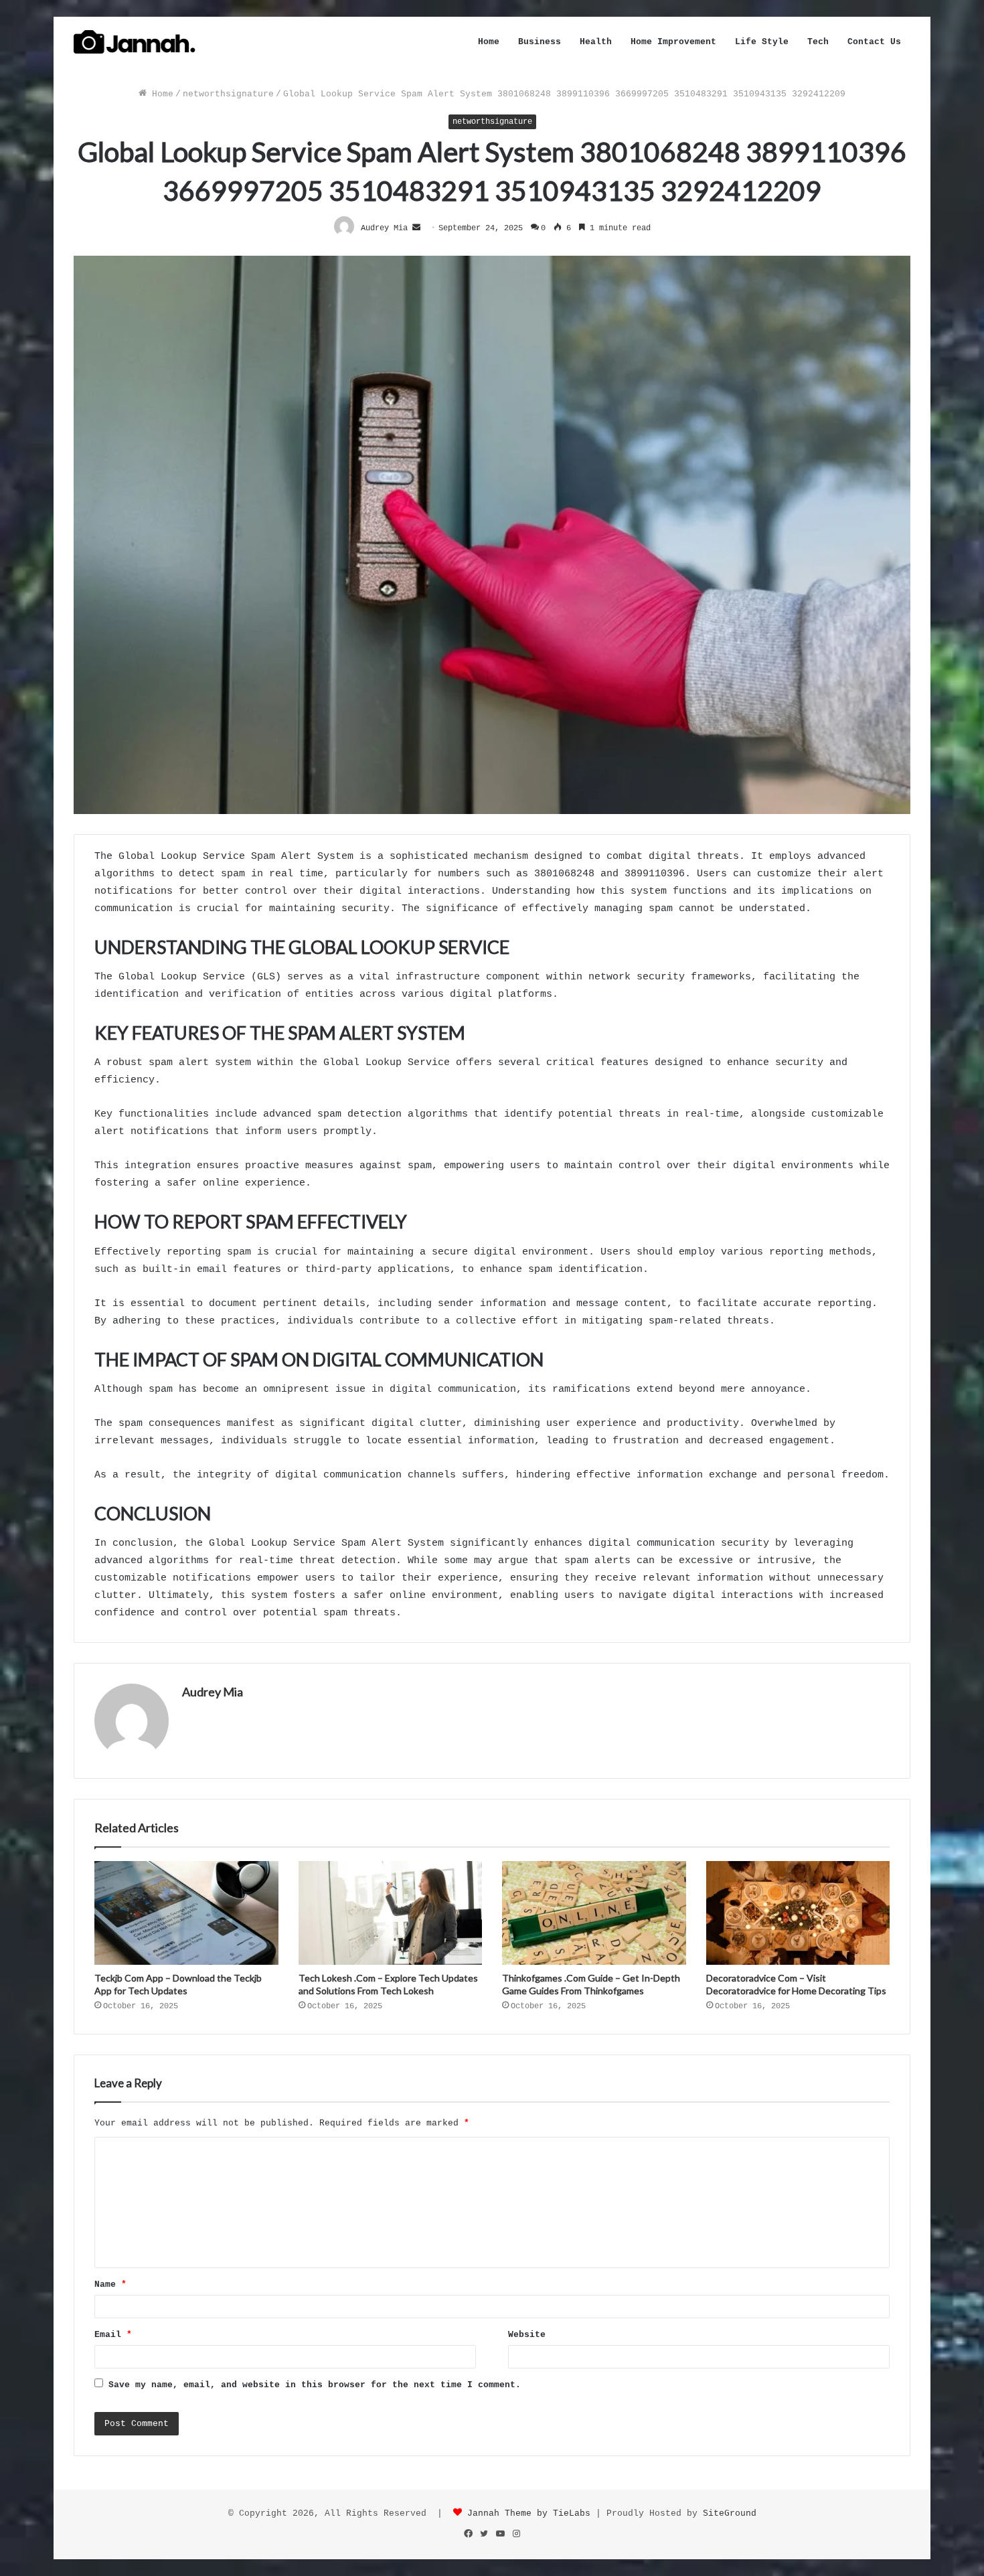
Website (527, 2335)
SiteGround (730, 2513)
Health (596, 42)
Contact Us (874, 42)
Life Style (762, 42)
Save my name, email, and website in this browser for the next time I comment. (315, 2385)
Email (113, 2335)
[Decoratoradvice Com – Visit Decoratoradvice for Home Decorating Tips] (798, 1913)
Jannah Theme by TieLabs (529, 2513)
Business (540, 42)
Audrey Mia (213, 1692)
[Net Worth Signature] (135, 42)
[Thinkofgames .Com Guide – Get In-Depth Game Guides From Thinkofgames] (594, 1913)
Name (110, 2284)
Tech (818, 42)
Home (489, 42)
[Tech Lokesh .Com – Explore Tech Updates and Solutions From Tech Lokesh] (391, 1913)
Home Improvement (673, 42)
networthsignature (228, 94)
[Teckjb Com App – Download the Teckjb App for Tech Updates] (186, 1913)
